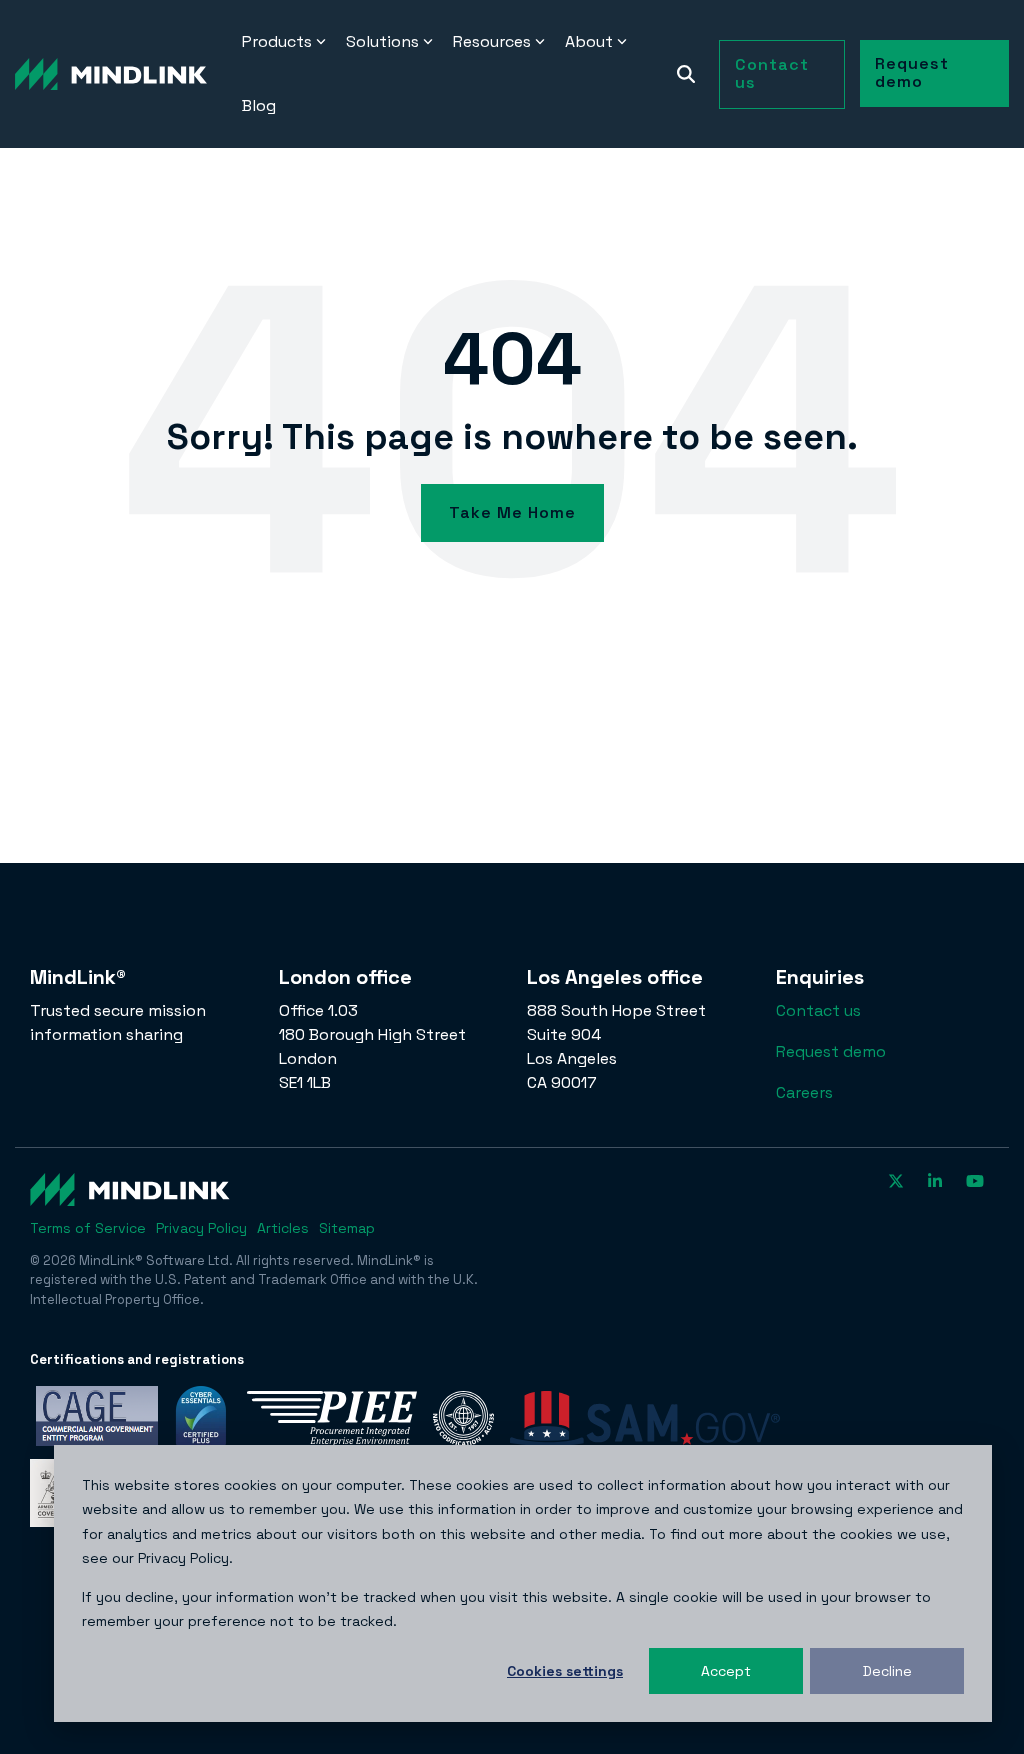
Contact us (772, 73)
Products (277, 41)
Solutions (382, 41)
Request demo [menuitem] (831, 1051)
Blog (259, 105)
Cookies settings (565, 1671)
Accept (726, 1671)
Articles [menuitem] (283, 1228)
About (589, 41)
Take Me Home (512, 512)
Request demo (912, 72)
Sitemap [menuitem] (347, 1228)
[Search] (686, 74)
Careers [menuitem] (804, 1092)
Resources (492, 41)
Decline (887, 1671)
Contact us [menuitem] (818, 1010)
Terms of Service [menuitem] (88, 1228)
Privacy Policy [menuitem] (201, 1228)
